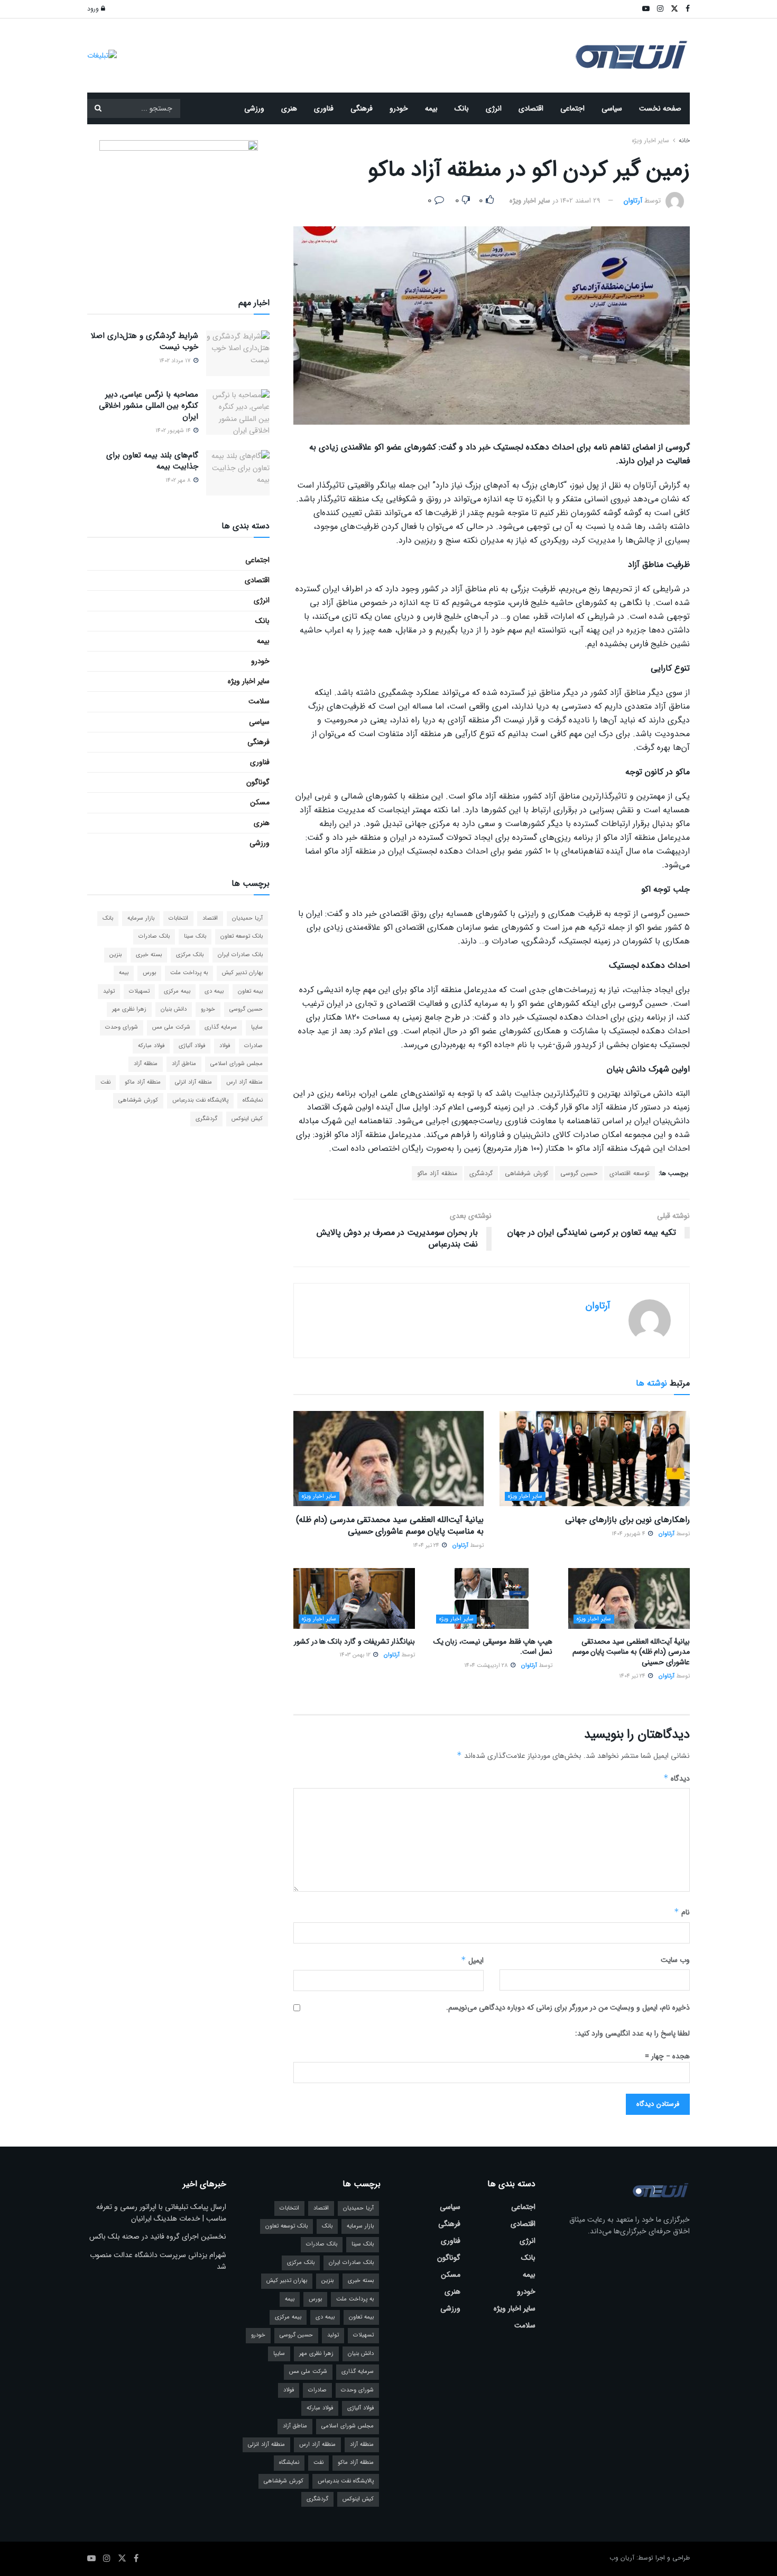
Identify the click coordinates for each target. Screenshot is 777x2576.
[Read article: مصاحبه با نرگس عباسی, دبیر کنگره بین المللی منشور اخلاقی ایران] (238, 412)
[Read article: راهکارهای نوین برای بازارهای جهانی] (595, 1459)
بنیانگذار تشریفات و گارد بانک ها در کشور (354, 1642)
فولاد (225, 1046)
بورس (149, 973)
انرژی (494, 108)
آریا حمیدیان (247, 918)
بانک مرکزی (190, 955)
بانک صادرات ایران (240, 955)
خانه (683, 140)
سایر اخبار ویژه (650, 140)
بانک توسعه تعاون (242, 936)
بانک (462, 108)
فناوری (324, 108)
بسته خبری (149, 955)
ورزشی (254, 108)
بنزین (115, 955)
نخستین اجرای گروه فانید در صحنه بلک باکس (158, 2236)
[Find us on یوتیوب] (91, 2559)
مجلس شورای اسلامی (237, 1064)
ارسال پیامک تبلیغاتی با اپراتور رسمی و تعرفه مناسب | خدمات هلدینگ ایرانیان (161, 2213)
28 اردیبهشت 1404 (487, 1666)
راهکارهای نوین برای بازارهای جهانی (627, 1520)
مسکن (260, 802)
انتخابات (178, 918)
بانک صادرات (154, 936)
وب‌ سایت (675, 1960)
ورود (94, 9)
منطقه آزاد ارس (244, 1082)
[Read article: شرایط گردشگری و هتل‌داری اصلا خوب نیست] (238, 353)
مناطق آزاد (184, 1064)
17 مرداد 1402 (176, 361)
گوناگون (258, 782)
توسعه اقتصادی (630, 1173)
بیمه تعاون (250, 991)
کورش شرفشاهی (526, 1173)
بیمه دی (214, 991)
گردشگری (481, 1173)
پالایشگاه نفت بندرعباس (200, 1100)
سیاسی (612, 108)
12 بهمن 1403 (356, 1655)
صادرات (253, 1046)
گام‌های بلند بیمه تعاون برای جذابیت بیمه (152, 461)
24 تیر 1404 (427, 1546)
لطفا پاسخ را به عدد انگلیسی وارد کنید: (632, 2033)
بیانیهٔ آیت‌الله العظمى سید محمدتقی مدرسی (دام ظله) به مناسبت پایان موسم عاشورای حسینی (390, 1525)
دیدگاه (677, 1779)
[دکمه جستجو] (98, 108)
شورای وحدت (122, 1027)
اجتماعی (572, 108)
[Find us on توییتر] (122, 2559)
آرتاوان (633, 201)
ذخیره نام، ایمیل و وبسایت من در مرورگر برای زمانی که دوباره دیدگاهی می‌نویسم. (568, 2007)
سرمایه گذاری (221, 1027)
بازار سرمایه (141, 918)
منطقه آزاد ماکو (437, 1173)
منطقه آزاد (146, 1064)
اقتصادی (531, 108)
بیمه (431, 108)
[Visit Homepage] (632, 56)
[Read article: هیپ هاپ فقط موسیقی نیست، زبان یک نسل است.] (492, 1598)
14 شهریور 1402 (174, 431)
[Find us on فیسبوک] (136, 2559)
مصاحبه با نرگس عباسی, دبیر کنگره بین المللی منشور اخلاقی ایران (149, 406)
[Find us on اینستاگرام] (107, 2559)
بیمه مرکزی (177, 991)
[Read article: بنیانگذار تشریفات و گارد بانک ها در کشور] (354, 1598)
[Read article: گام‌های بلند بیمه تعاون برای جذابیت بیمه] (238, 473)
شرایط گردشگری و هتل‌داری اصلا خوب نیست (145, 341)
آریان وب (622, 2558)
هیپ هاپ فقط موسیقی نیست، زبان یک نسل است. (493, 1647)
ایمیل (472, 1960)
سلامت (259, 701)
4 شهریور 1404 (629, 1534)
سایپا (257, 1027)
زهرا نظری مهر (129, 1009)
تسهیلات (139, 991)
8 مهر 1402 (179, 480)
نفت (105, 1082)
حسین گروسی (579, 1173)
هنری (289, 108)
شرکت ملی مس (171, 1027)
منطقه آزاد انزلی (193, 1082)
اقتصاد (210, 918)
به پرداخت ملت (189, 973)
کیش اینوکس (247, 1119)
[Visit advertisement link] (102, 55)
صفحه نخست (660, 108)
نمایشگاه (253, 1100)
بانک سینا (195, 936)
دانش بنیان (174, 1009)
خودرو (399, 108)
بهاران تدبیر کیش (242, 973)
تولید (109, 991)
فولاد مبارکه (151, 1046)
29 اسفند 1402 (580, 201)
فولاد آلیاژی (192, 1046)
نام (682, 1912)
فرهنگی (362, 108)
